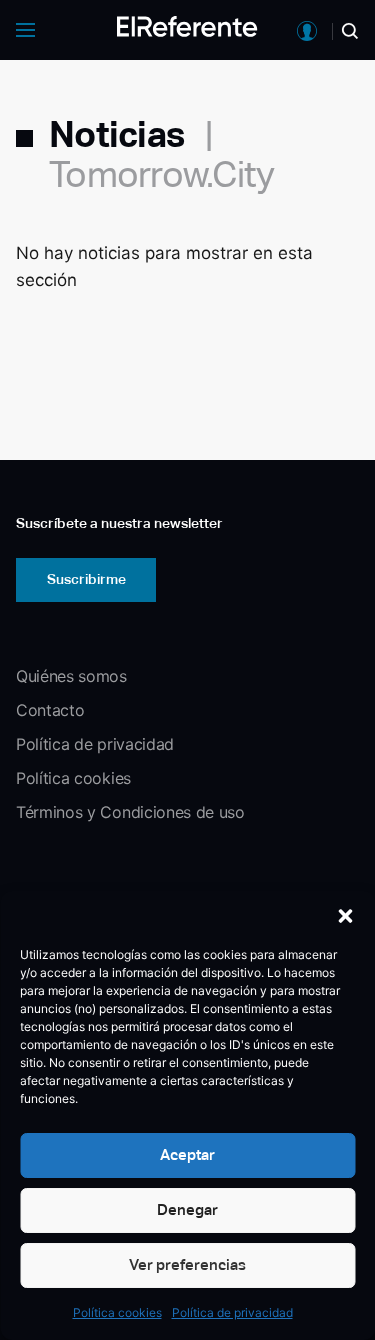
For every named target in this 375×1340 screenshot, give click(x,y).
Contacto (50, 710)
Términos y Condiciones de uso (130, 812)
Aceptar (187, 1154)
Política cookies (117, 1312)
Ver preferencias (187, 1264)
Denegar (187, 1209)
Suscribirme (86, 579)
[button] (345, 916)
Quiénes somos (71, 676)
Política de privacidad (232, 1312)
